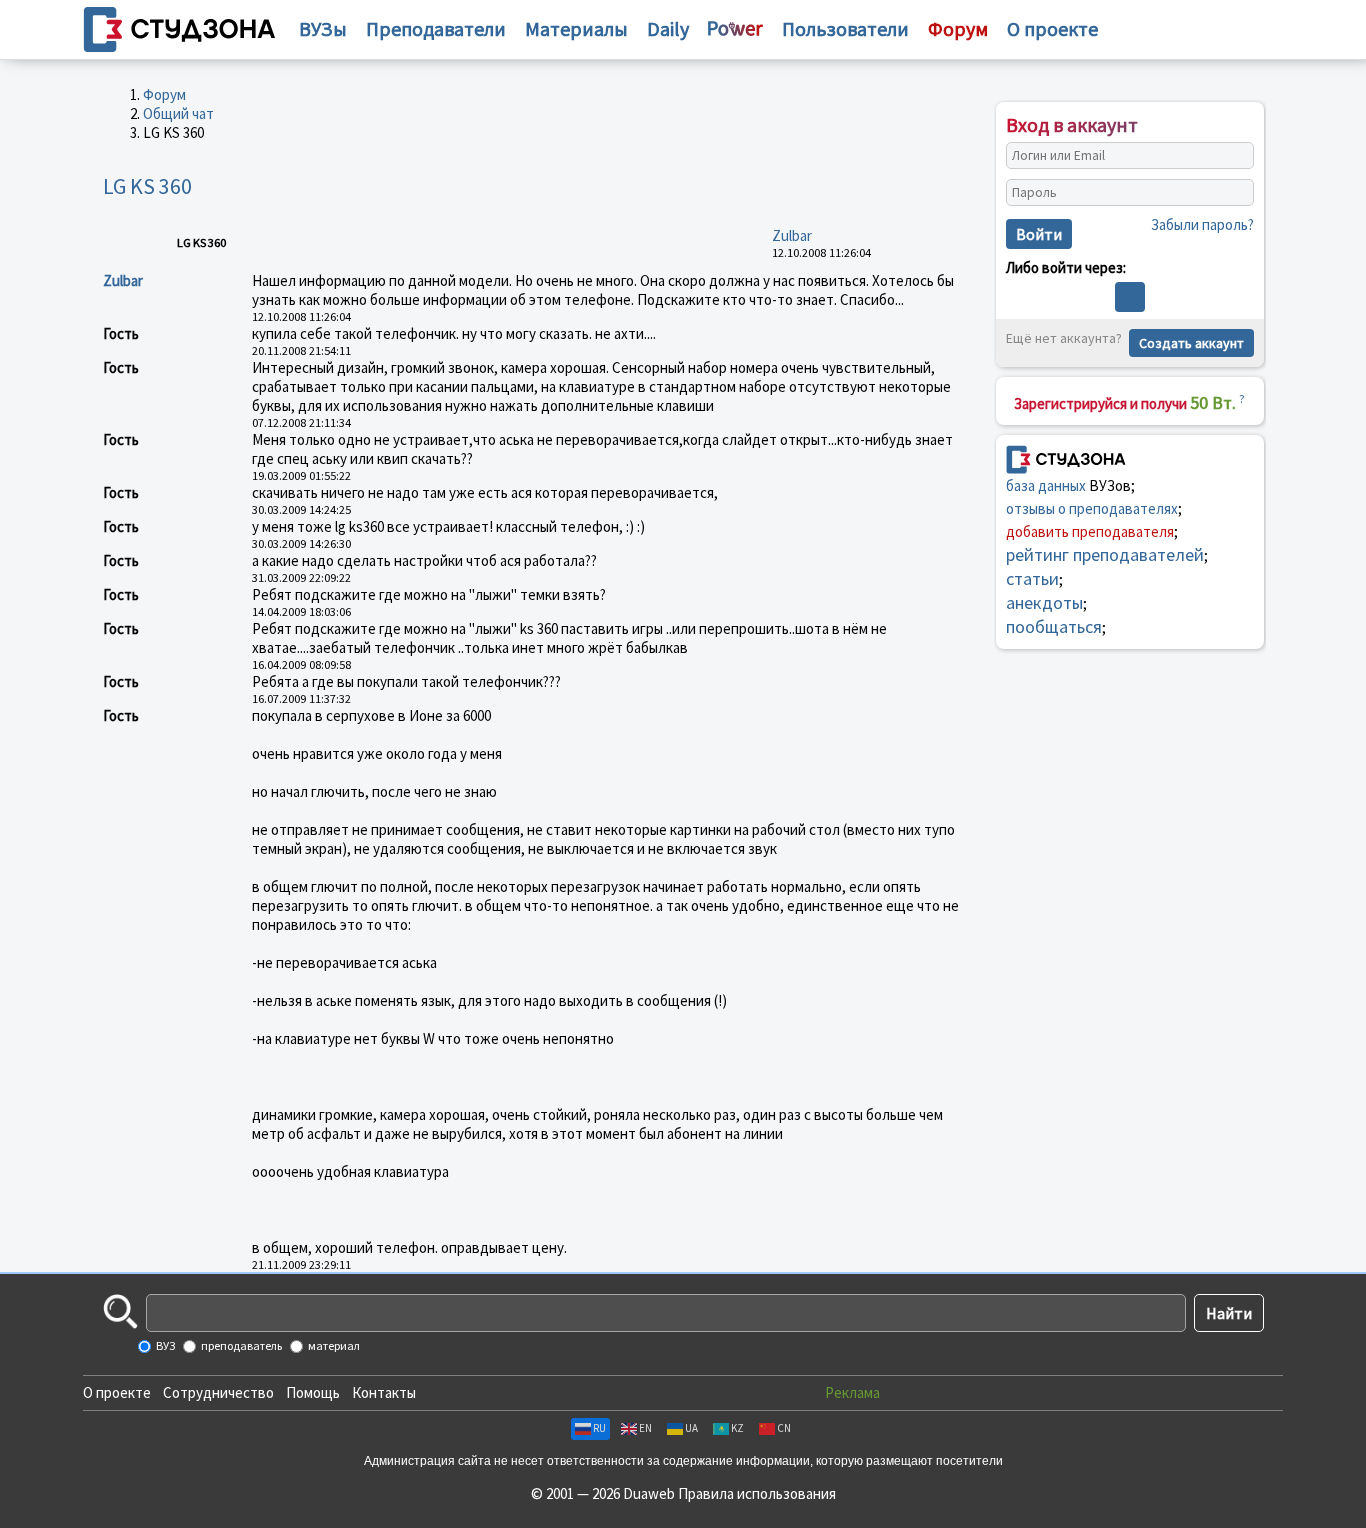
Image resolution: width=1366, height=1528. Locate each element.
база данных (1046, 485)
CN (784, 1428)
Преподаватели (436, 28)
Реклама (852, 1392)
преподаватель (240, 1345)
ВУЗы (323, 28)
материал (333, 1345)
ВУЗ (164, 1345)
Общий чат (178, 113)
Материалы (576, 28)
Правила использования (757, 1493)
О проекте (117, 1392)
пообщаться (1054, 626)
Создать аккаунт (1191, 343)
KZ (737, 1428)
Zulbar (792, 235)
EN (645, 1428)
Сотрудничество (218, 1392)
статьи (1032, 578)
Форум (164, 94)
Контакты (384, 1392)
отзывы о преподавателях (1092, 508)
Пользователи (845, 28)
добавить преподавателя (1090, 531)
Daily (668, 28)
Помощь (313, 1392)
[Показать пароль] (1234, 193)
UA (691, 1428)
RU (599, 1428)
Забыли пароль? (1202, 224)
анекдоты (1044, 602)
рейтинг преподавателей (1105, 554)
